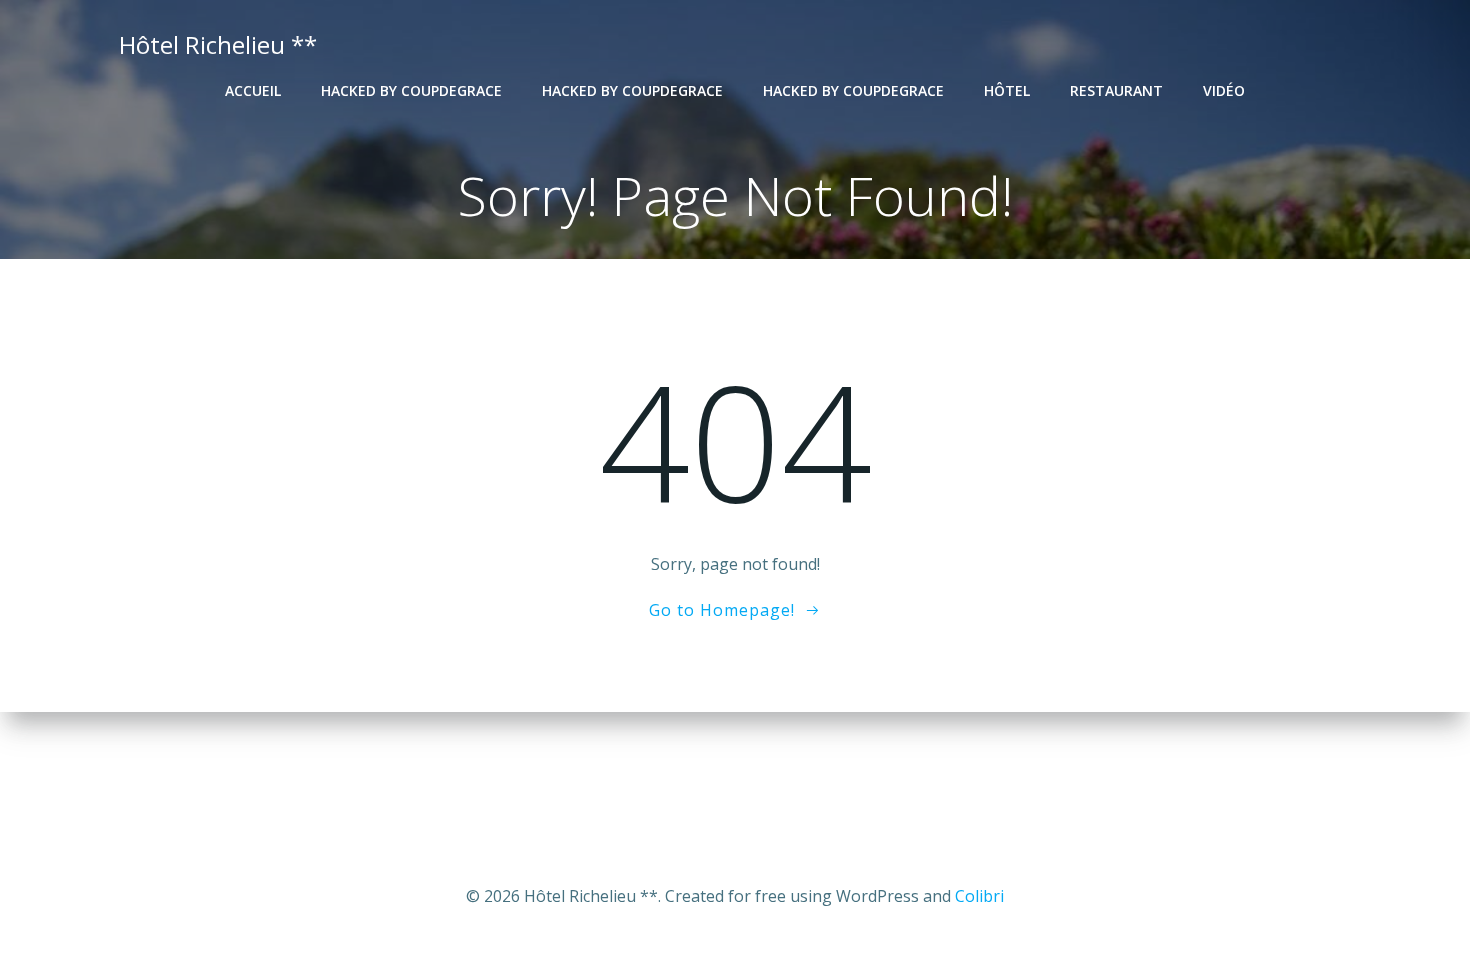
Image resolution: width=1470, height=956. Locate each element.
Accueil (253, 90)
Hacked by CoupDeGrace (411, 90)
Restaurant (1116, 90)
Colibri (979, 896)
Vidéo (1224, 90)
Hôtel (1007, 90)
